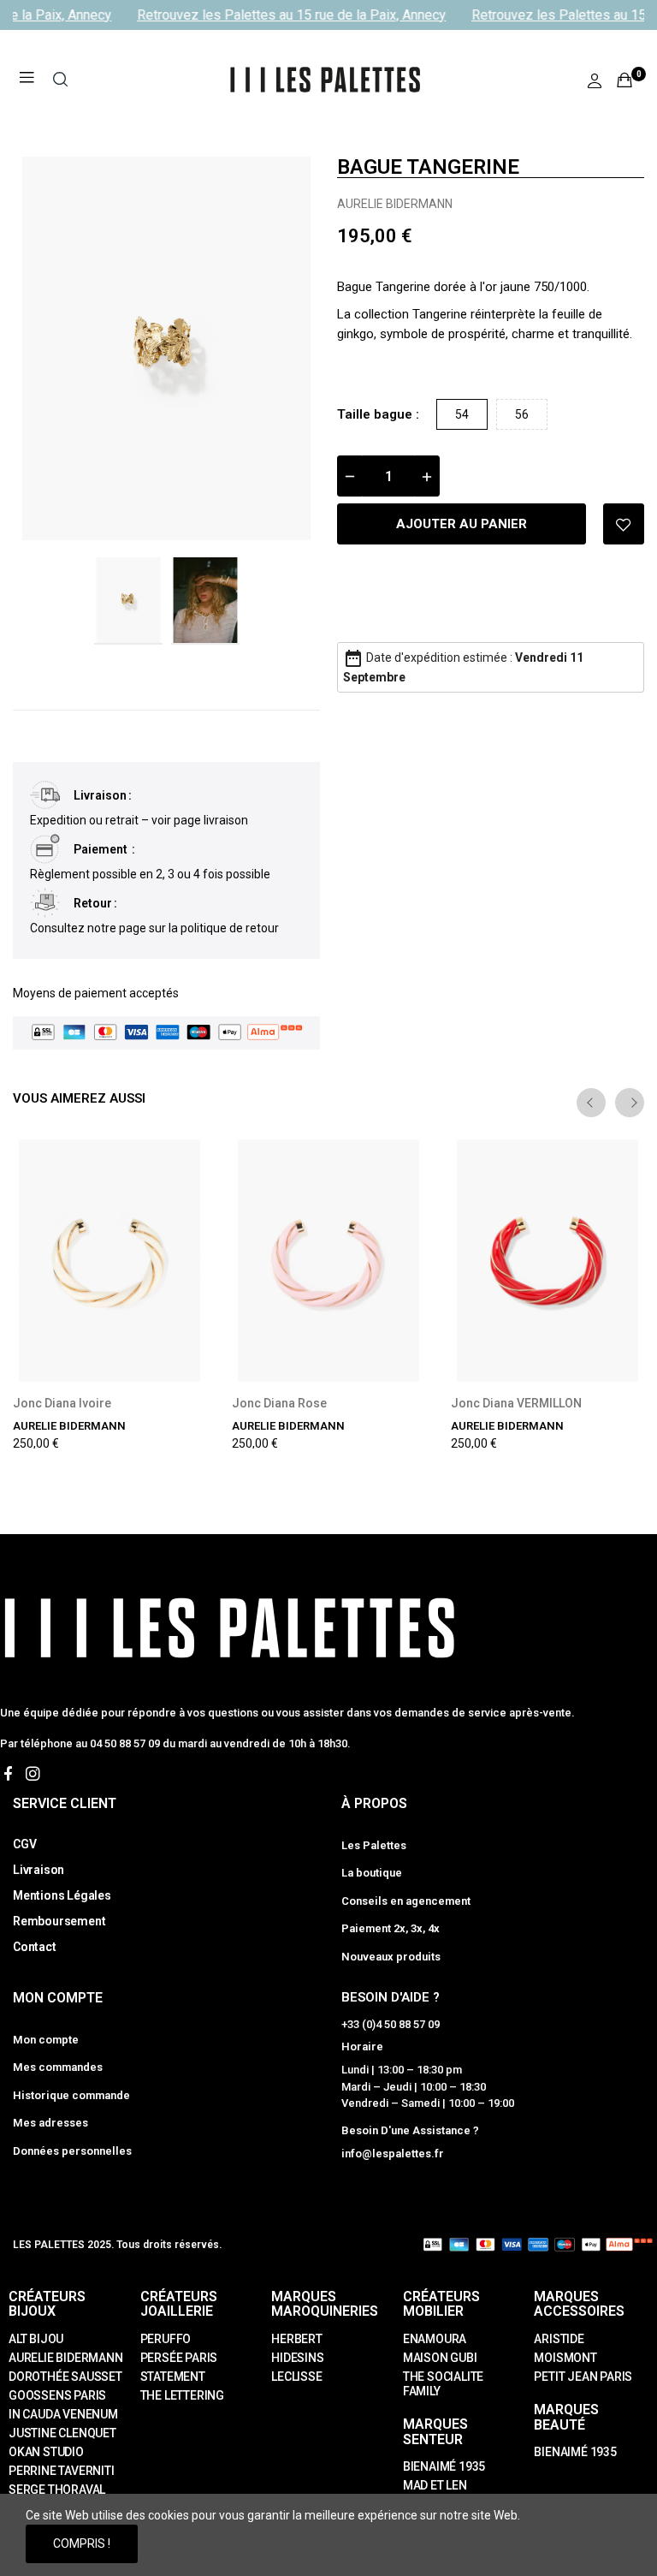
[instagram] (33, 1774)
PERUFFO (166, 2339)
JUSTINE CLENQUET (62, 2433)
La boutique (372, 1873)
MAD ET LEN (435, 2485)
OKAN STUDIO (46, 2452)
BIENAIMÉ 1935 (444, 2466)
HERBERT (297, 2339)
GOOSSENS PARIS (57, 2395)
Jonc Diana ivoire (62, 1403)
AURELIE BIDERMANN (395, 204)
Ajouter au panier (462, 524)
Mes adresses (50, 2123)
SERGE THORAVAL (57, 2490)
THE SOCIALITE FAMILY (443, 2384)
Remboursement (59, 1921)
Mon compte (46, 2040)
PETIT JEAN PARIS (583, 2377)
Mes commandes (58, 2067)
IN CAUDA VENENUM (63, 2414)
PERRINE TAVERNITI (62, 2471)
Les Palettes (374, 1845)
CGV (24, 1844)
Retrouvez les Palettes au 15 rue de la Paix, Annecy (285, 15)
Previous (53, 348)
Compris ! (82, 2543)
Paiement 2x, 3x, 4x (391, 1928)
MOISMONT (565, 2358)
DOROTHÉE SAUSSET (65, 2377)
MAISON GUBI (440, 2358)
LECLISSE (296, 2377)
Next (280, 348)
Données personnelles (72, 2151)
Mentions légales (62, 1895)
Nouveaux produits (391, 1957)
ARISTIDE (559, 2339)
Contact (35, 1947)
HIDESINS (297, 2358)
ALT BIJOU (36, 2339)
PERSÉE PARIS (179, 2358)
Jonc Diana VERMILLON (516, 1403)
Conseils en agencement (406, 1901)
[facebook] (8, 1774)
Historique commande (71, 2095)
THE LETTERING (182, 2395)
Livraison (38, 1870)
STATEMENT (173, 2377)
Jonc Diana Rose (279, 1403)
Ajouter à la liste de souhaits (624, 524)
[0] (624, 80)
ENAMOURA (435, 2339)
